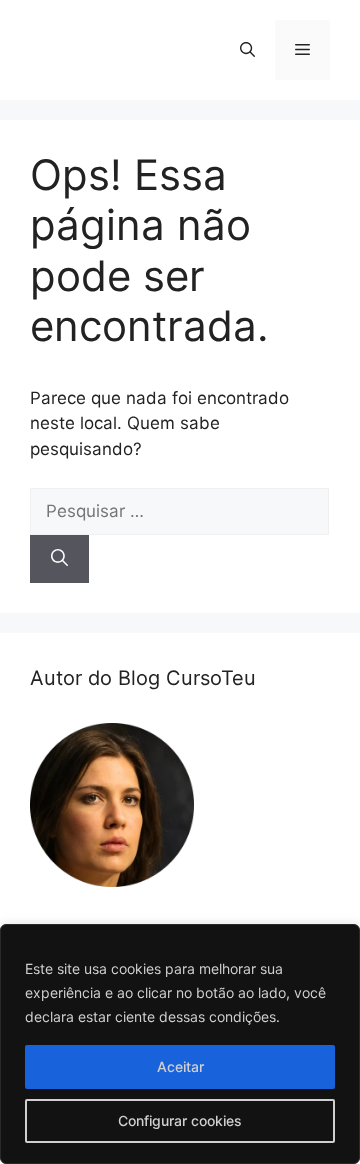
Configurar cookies (180, 1120)
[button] (247, 50)
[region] (180, 1044)
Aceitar (180, 1066)
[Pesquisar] (59, 559)
